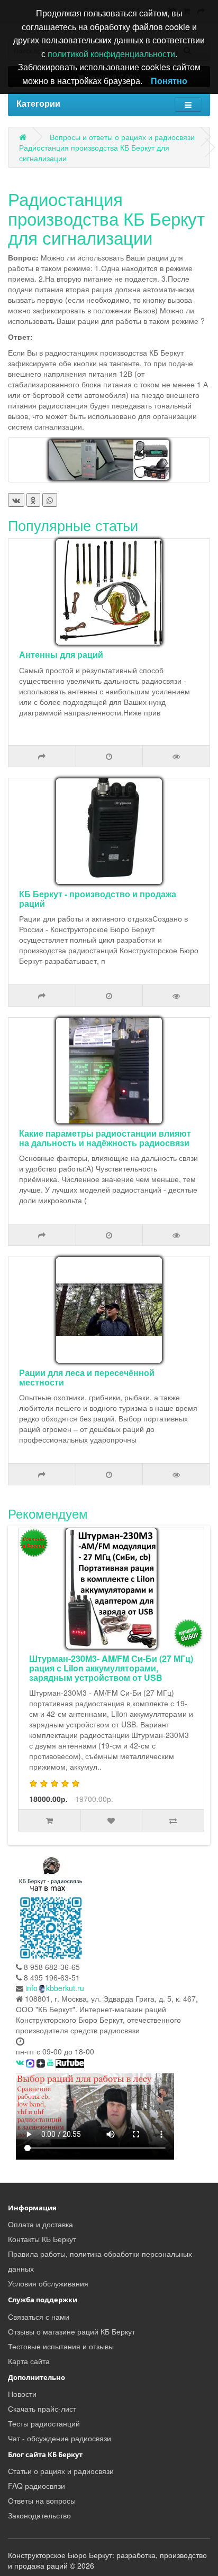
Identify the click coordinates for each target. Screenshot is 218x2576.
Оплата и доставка (40, 2224)
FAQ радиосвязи (37, 2486)
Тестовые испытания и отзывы (61, 2346)
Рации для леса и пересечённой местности (87, 1377)
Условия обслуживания (48, 2283)
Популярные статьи (73, 525)
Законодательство (39, 2515)
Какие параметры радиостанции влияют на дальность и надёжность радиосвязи (105, 1138)
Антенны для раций (61, 654)
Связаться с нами (39, 2317)
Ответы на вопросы (42, 2500)
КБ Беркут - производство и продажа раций (98, 899)
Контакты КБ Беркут (42, 2239)
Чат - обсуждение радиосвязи (60, 2438)
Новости (22, 2394)
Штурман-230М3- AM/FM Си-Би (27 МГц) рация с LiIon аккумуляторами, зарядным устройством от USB (111, 1668)
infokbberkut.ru (55, 1988)
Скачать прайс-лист (42, 2408)
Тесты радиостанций (44, 2423)
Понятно (169, 81)
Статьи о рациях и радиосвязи (61, 2471)
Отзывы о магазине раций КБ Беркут (71, 2331)
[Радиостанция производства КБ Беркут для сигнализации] (109, 460)
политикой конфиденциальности (111, 54)
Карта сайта (29, 2361)
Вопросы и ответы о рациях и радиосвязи (122, 137)
